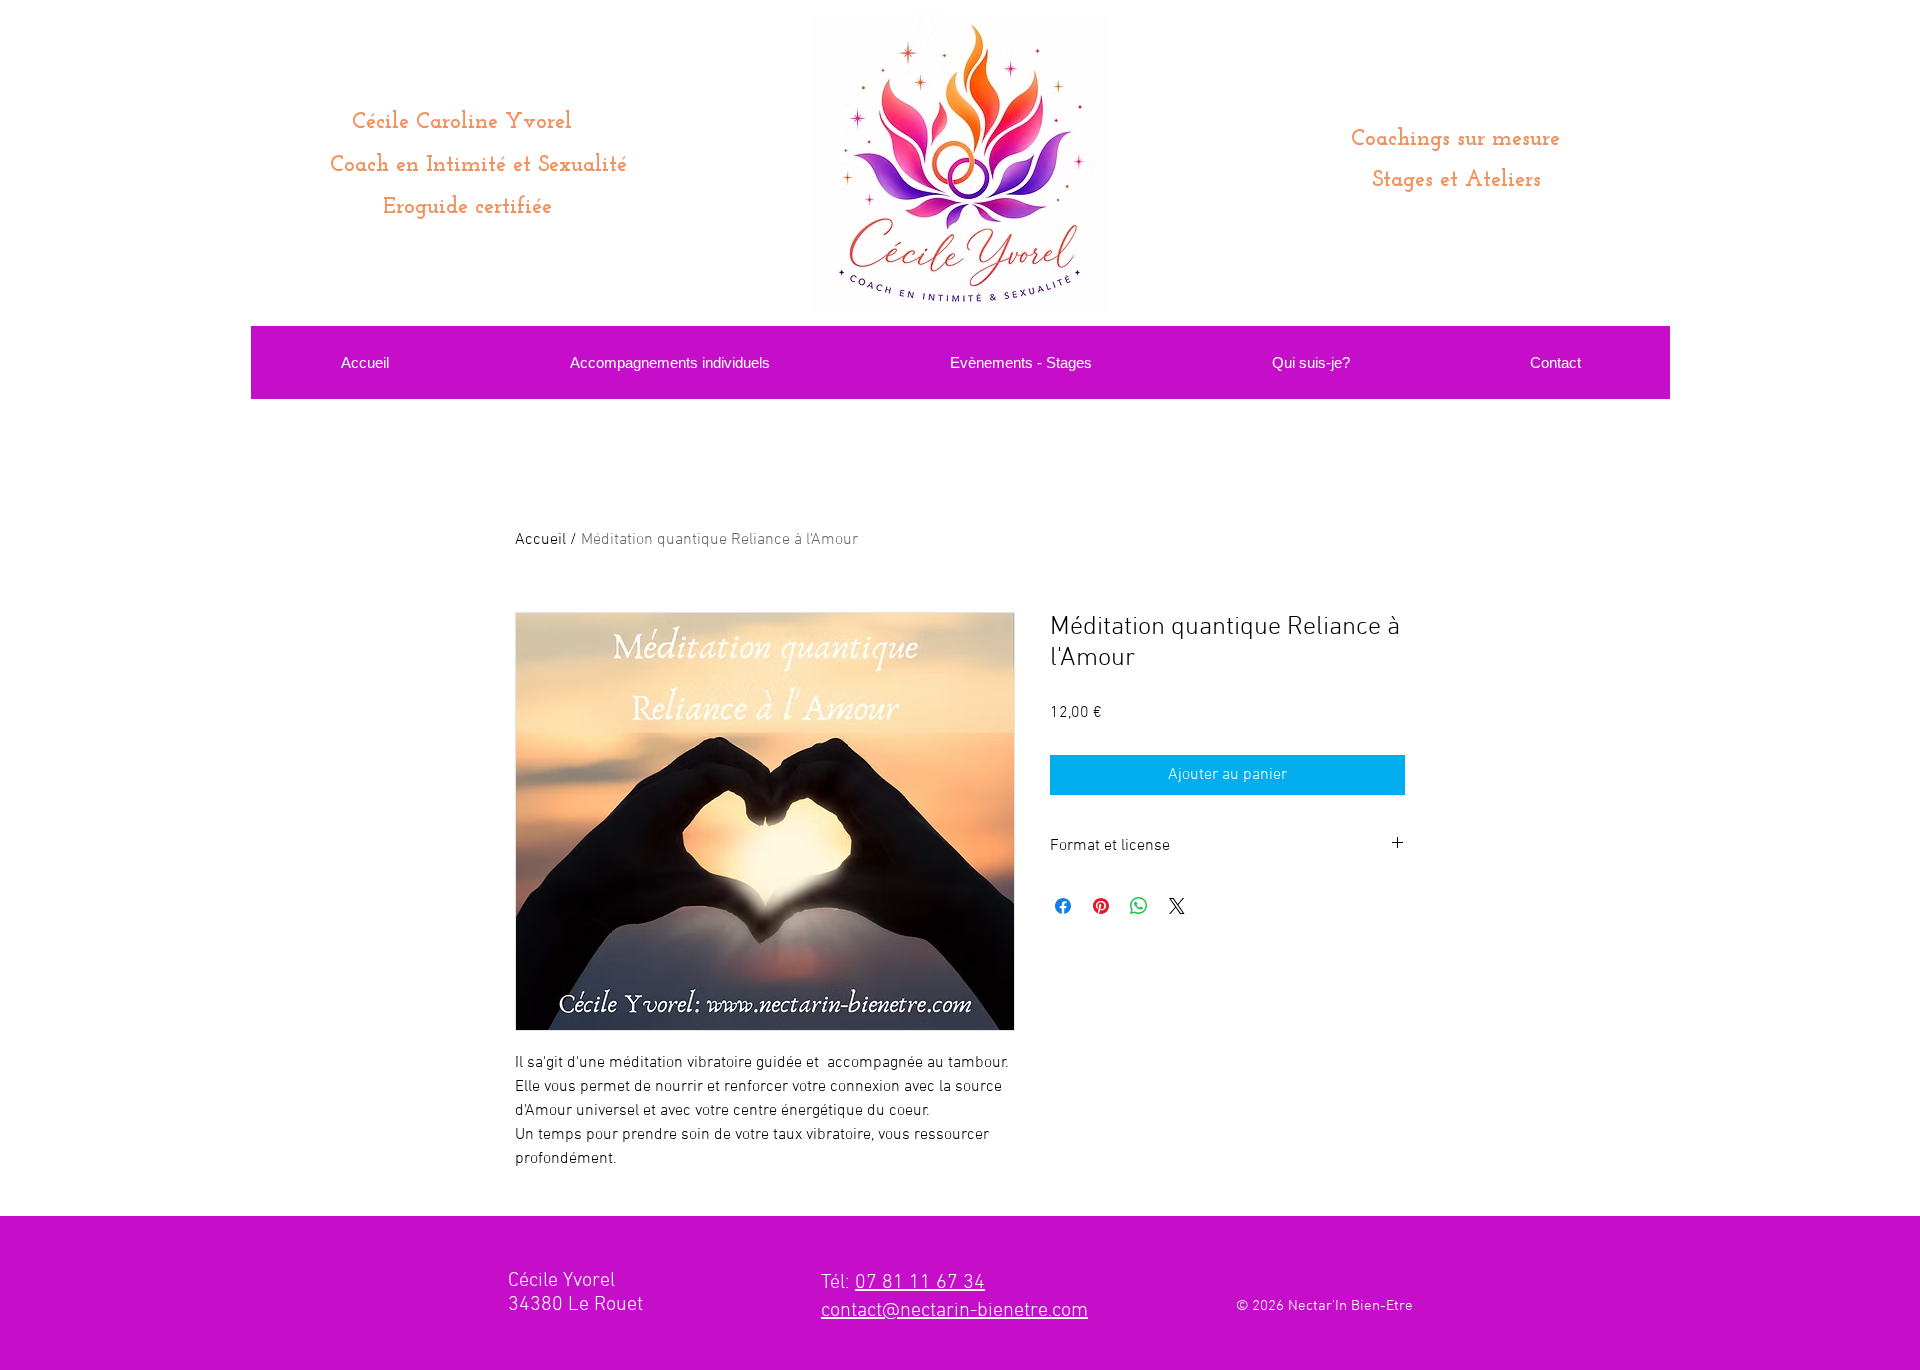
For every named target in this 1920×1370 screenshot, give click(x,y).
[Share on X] (1177, 906)
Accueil (540, 540)
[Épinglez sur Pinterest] (1101, 906)
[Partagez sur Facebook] (1063, 906)
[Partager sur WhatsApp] (1139, 906)
